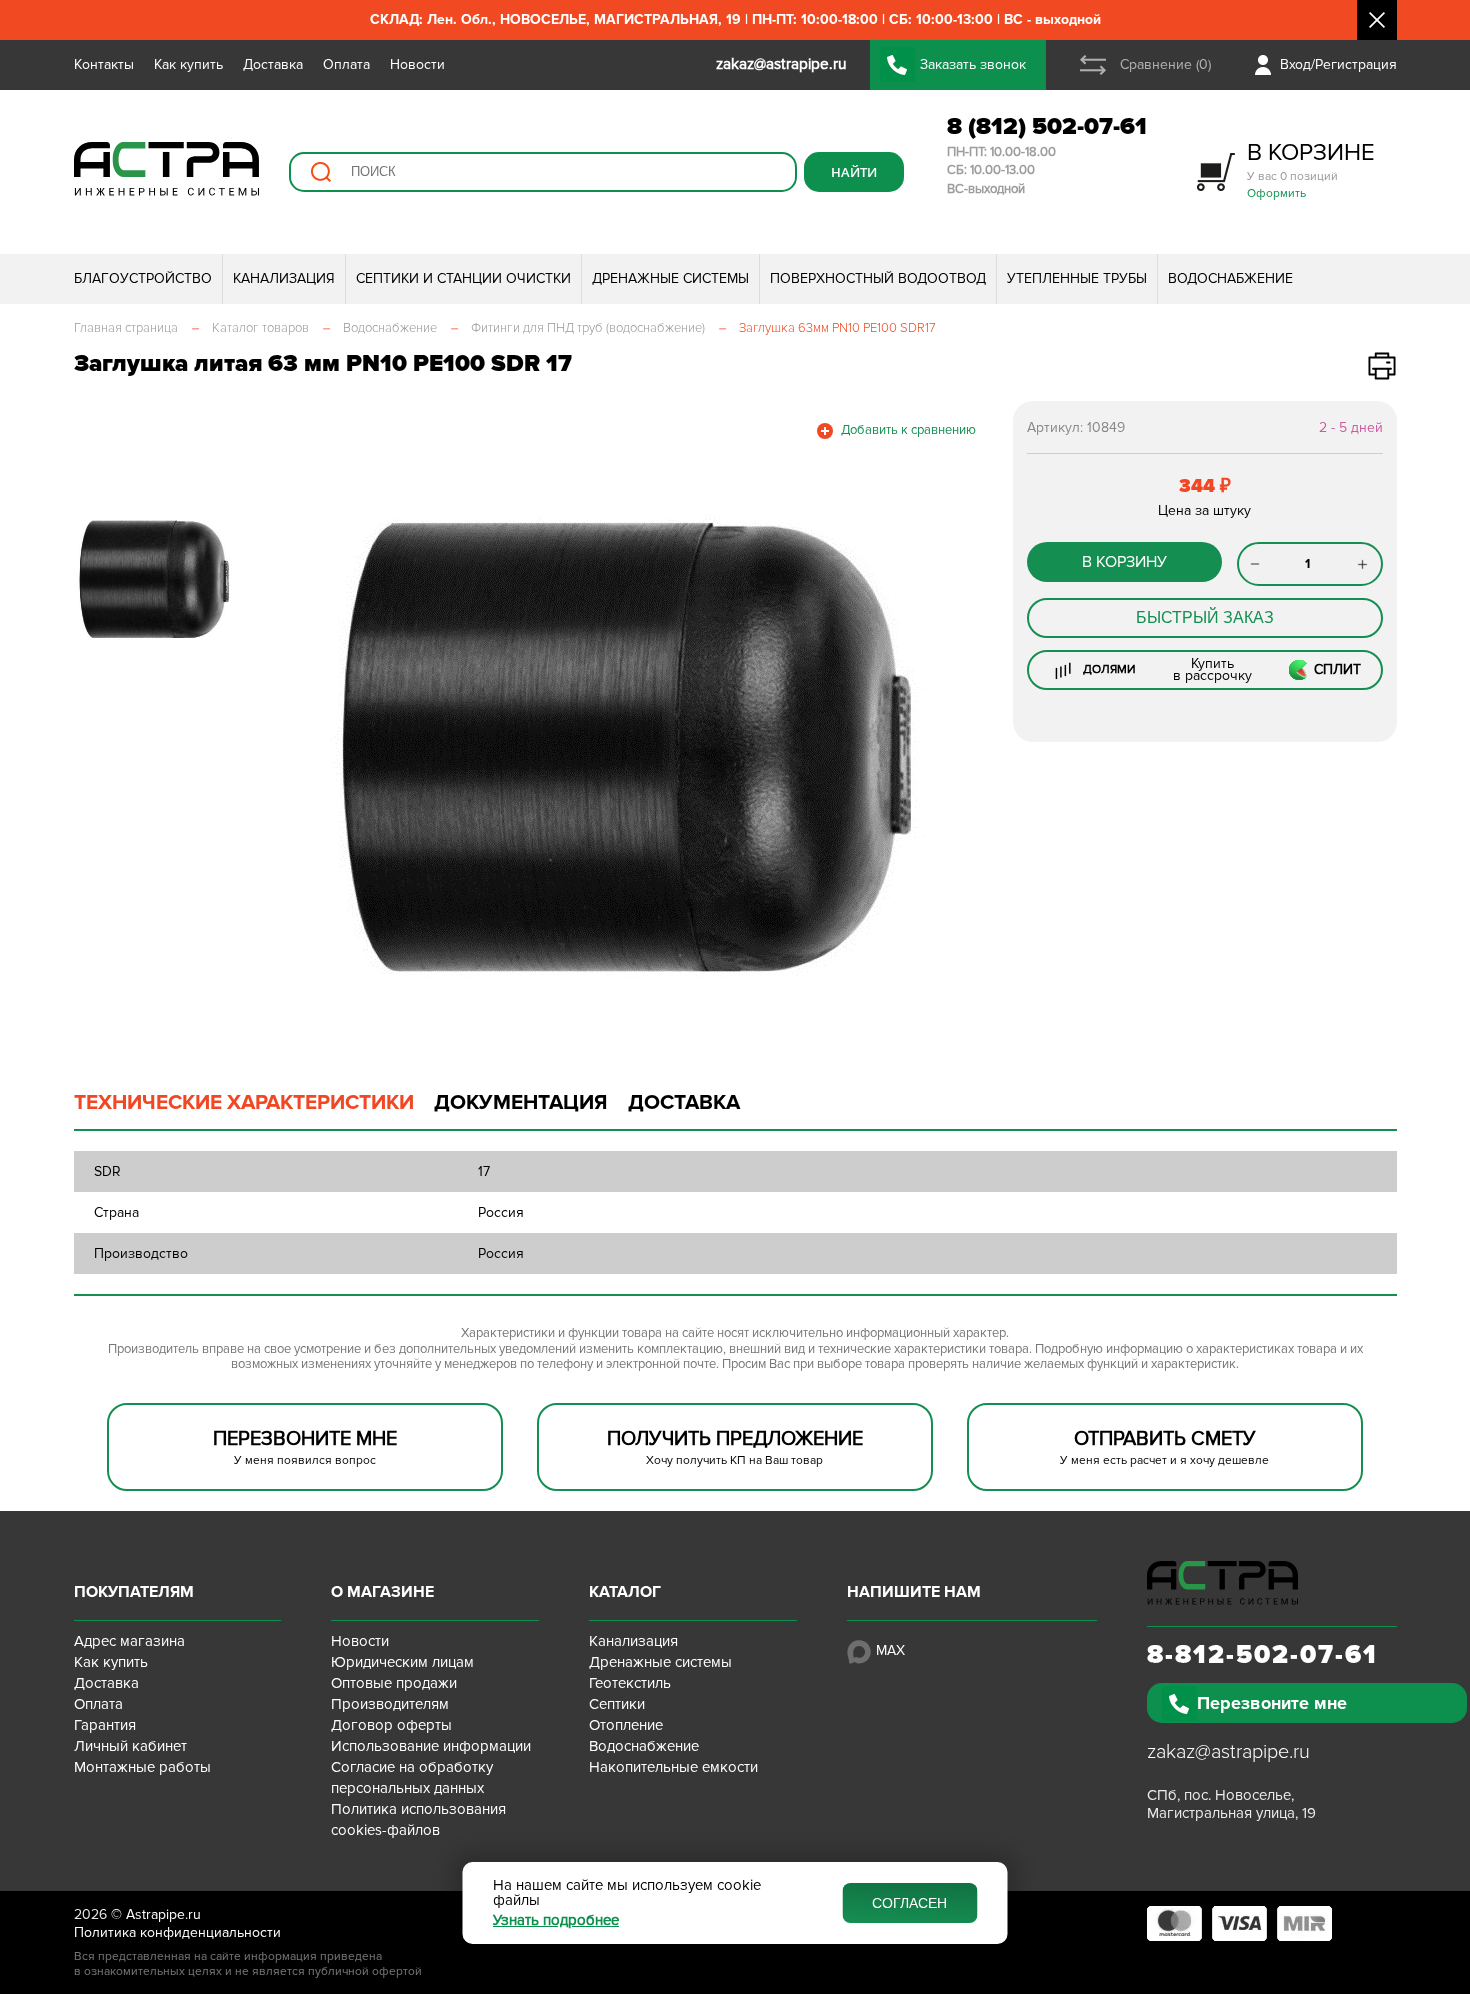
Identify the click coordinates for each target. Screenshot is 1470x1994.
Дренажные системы (660, 1662)
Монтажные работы (142, 1767)
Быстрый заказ (1205, 617)
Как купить (188, 64)
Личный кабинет (130, 1746)
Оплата (346, 64)
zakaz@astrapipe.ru (1228, 1752)
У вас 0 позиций (1311, 169)
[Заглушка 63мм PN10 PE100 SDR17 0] (624, 746)
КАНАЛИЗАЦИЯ (284, 278)
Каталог (625, 1592)
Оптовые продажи (394, 1683)
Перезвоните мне (1272, 1703)
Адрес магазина (129, 1641)
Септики (617, 1704)
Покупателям (134, 1592)
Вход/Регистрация (1338, 64)
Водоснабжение (644, 1746)
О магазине (382, 1592)
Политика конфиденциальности (177, 1932)
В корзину (1124, 562)
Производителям (390, 1704)
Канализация (633, 1641)
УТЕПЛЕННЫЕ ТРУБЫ (1077, 278)
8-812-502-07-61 (1262, 1655)
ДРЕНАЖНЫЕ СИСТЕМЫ (670, 278)
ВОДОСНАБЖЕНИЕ (1230, 278)
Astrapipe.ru (163, 1914)
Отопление (626, 1725)
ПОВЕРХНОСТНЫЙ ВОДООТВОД (878, 278)
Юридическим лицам (402, 1662)
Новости (417, 64)
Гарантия (105, 1725)
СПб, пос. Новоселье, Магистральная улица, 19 (1231, 1804)
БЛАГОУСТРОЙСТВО (143, 278)
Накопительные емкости (673, 1767)
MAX (890, 1650)
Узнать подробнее (556, 1920)
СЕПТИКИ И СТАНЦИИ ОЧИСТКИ (463, 278)
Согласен (909, 1903)
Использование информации (431, 1746)
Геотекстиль (630, 1683)
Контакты (104, 64)
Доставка (273, 64)
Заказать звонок (973, 64)
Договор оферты (391, 1725)
